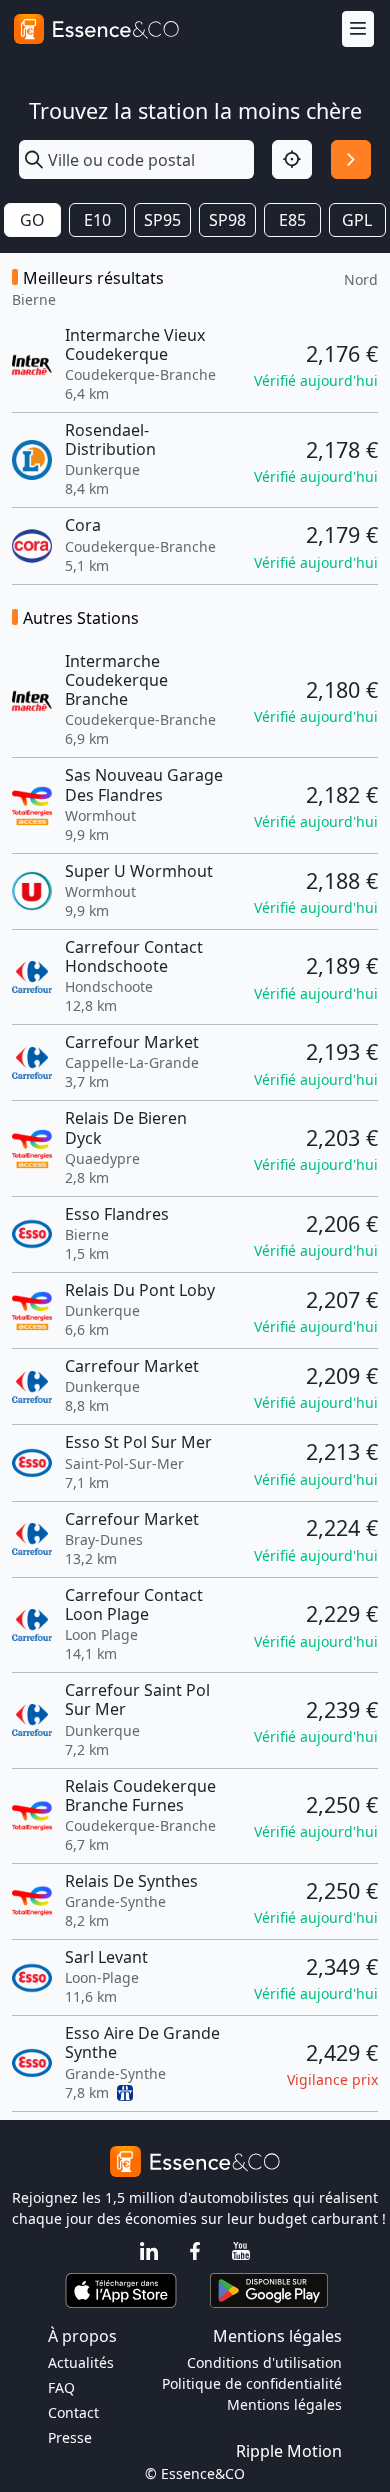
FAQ (61, 2387)
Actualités (81, 2362)
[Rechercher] (351, 160)
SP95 (162, 220)
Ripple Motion (289, 2451)
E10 (97, 220)
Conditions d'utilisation (264, 2362)
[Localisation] (292, 160)
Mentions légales (284, 2404)
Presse (70, 2437)
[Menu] (358, 29)
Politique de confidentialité (252, 2383)
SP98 (227, 220)
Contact (73, 2412)
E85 (292, 220)
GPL (357, 220)
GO (32, 220)
